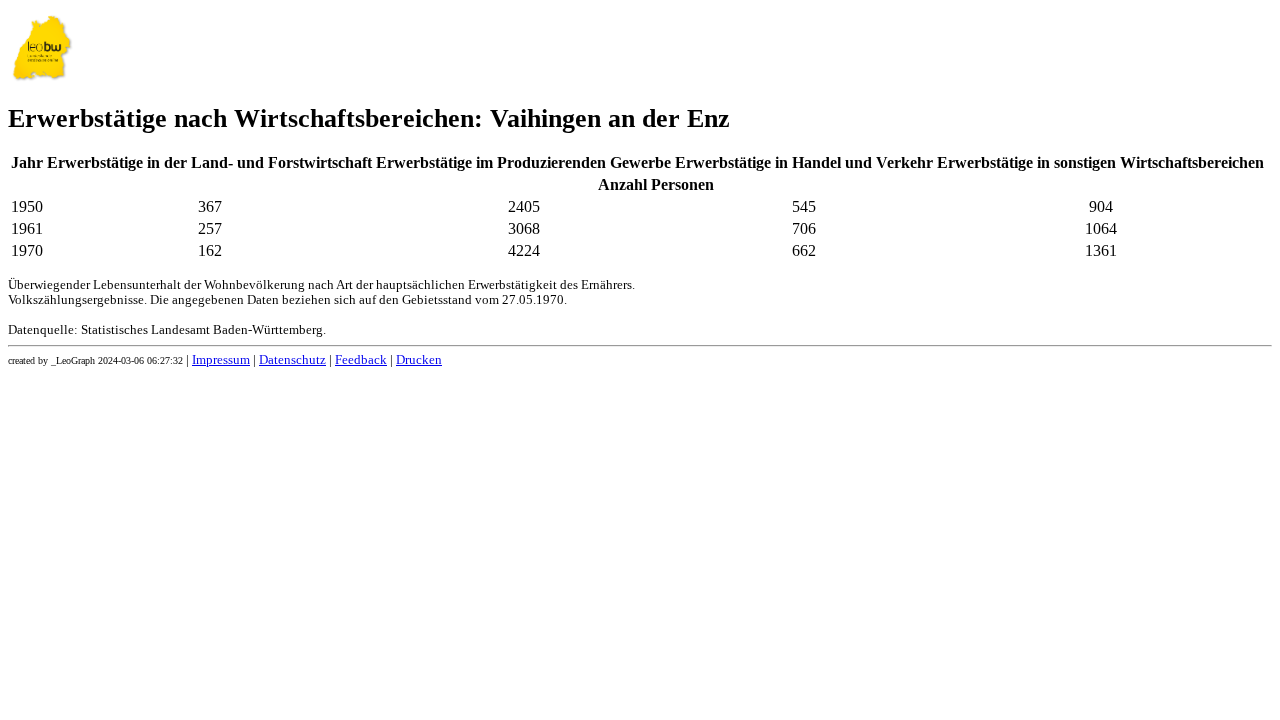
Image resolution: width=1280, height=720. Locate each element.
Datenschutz (292, 360)
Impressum (221, 360)
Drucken (419, 360)
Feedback (361, 360)
